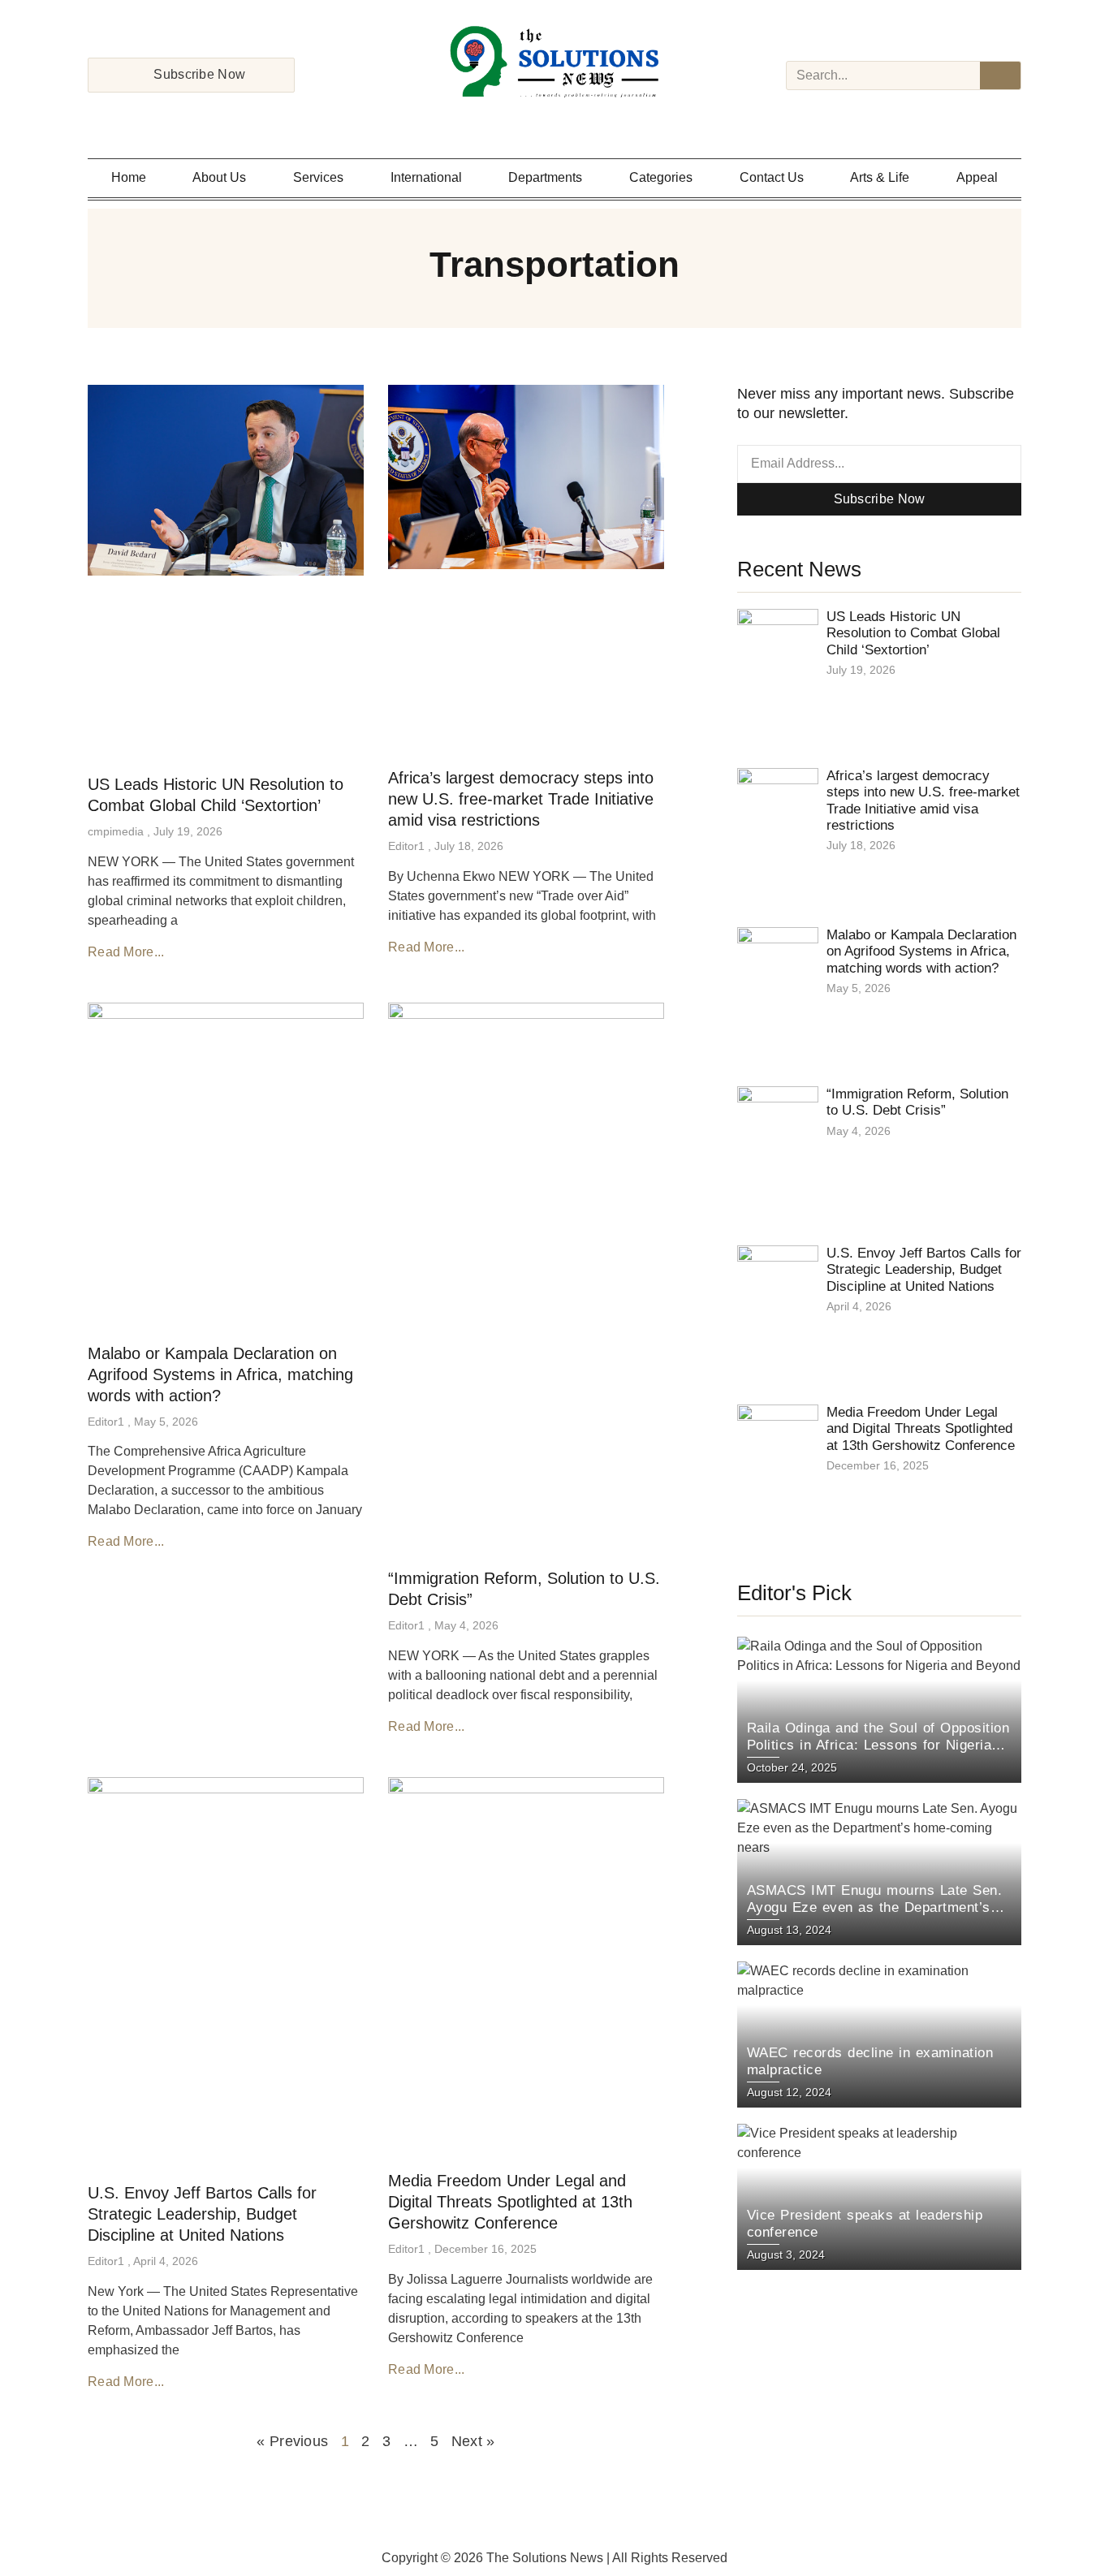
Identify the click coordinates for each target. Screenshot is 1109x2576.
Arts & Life (880, 177)
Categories (661, 177)
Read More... (126, 952)
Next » (473, 2441)
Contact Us (772, 177)
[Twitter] (554, 119)
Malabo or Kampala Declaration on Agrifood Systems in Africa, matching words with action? (220, 1374)
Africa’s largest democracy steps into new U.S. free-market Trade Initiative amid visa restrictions (521, 799)
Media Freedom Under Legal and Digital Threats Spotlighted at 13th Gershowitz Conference (510, 2202)
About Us (219, 177)
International (426, 177)
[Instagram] (533, 119)
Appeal (977, 177)
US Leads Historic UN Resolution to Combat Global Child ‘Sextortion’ (913, 633)
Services (318, 177)
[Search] (1000, 76)
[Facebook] (512, 119)
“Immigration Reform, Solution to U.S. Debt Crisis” (917, 1102)
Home (129, 177)
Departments (545, 177)
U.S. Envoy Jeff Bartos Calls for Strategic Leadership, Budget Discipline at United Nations (202, 2214)
